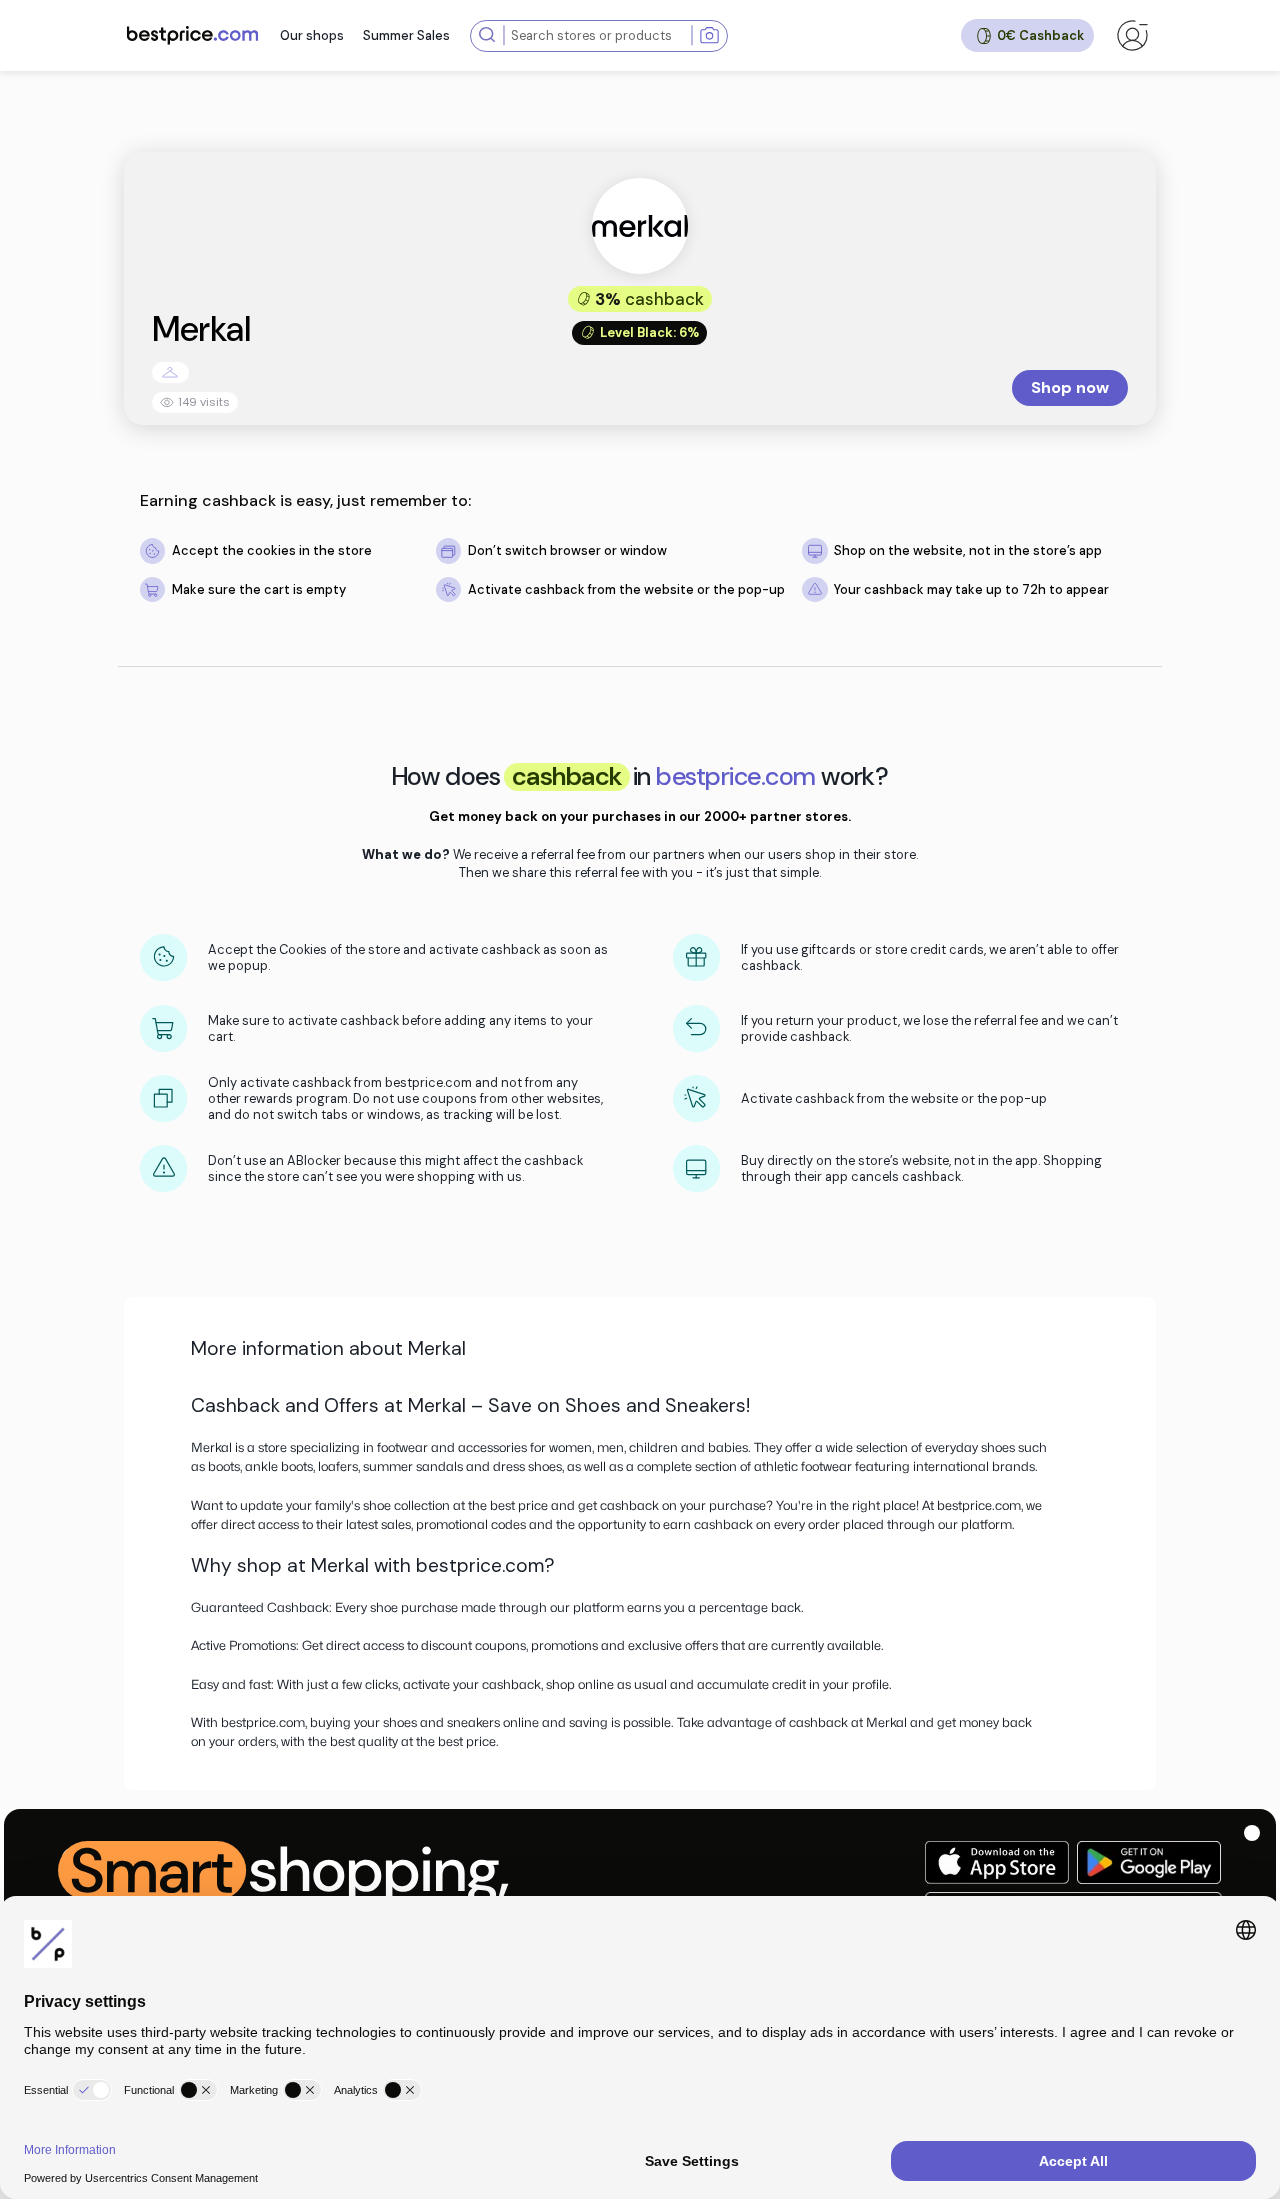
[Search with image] (709, 35)
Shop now (1070, 387)
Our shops (312, 35)
